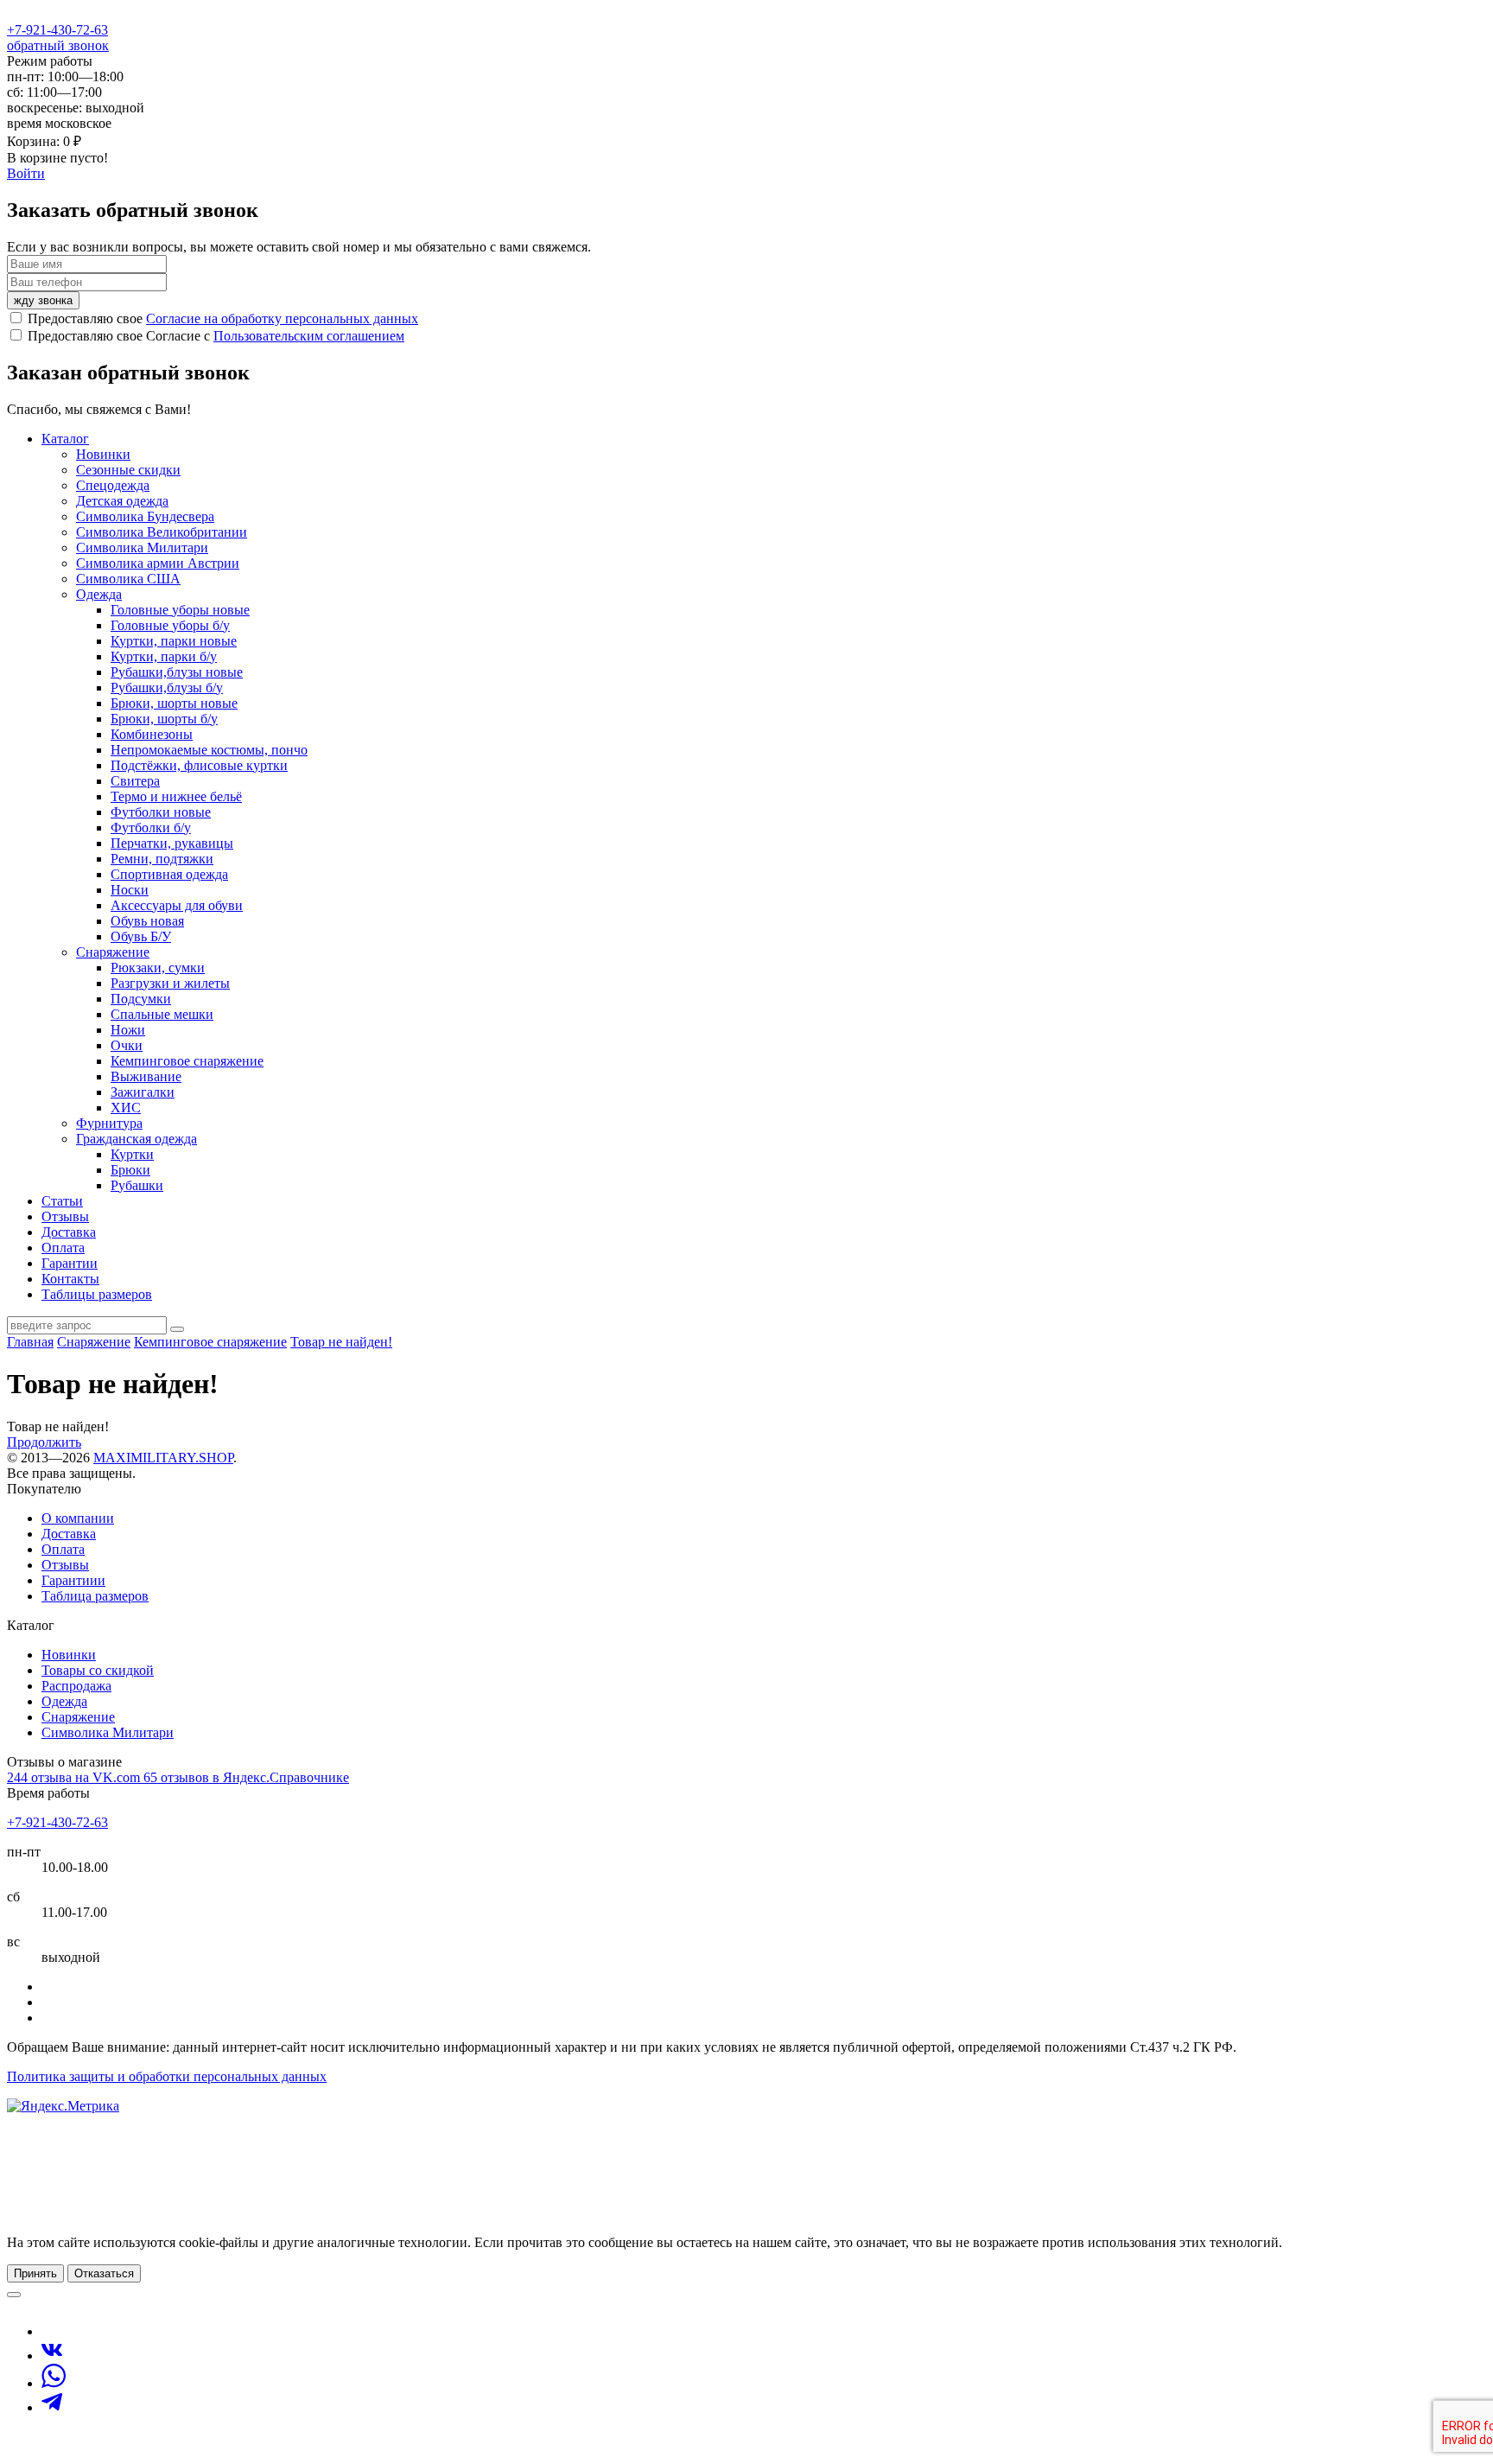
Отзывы (65, 1216)
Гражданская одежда (137, 1139)
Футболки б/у (151, 828)
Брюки (130, 1170)
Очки (127, 1045)
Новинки (103, 454)
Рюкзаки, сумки (158, 968)
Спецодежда (113, 485)
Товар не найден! (341, 1342)
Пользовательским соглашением (309, 336)
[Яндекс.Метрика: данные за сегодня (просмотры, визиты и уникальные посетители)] (63, 2106)
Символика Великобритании (162, 532)
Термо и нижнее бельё (176, 796)
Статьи (62, 1201)
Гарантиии (73, 1580)
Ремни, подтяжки (162, 859)
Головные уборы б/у (170, 625)
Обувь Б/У (141, 936)
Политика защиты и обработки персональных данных (167, 2076)
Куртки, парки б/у (164, 656)
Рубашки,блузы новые (177, 672)
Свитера (135, 781)
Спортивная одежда (169, 874)
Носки (130, 890)
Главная (30, 1342)
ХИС (126, 1108)
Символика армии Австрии (158, 563)
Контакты (70, 1279)
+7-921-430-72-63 (57, 30)
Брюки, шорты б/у (164, 719)
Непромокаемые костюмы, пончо (209, 750)
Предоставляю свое (223, 318)
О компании (78, 1518)
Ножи (128, 1030)
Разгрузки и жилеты (170, 983)
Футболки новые (161, 812)
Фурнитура (109, 1123)
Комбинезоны (152, 734)
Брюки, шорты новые (174, 703)
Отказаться (104, 2273)
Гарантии (70, 1263)
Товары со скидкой (98, 1670)
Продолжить (44, 1442)
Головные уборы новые (180, 610)
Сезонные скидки (128, 470)
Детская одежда (122, 501)
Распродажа (76, 1686)
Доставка (69, 1232)
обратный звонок (58, 45)
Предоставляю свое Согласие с (216, 336)
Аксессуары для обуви (177, 905)
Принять (35, 2273)
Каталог (65, 439)
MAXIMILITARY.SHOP (163, 1458)
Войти (26, 173)
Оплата (63, 1248)
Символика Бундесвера (145, 516)
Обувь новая (147, 921)
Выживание (146, 1076)
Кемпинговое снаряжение (187, 1061)
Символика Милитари (142, 548)
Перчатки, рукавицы (172, 843)
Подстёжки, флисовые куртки (199, 765)
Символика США (128, 579)
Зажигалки (143, 1092)
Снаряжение (113, 952)
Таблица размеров (95, 1596)
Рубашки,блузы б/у (167, 688)
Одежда (99, 594)
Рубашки (137, 1185)
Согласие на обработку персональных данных (282, 318)
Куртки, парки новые (174, 641)
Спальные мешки (162, 1014)
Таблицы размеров (97, 1294)
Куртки (132, 1154)
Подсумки (141, 999)
